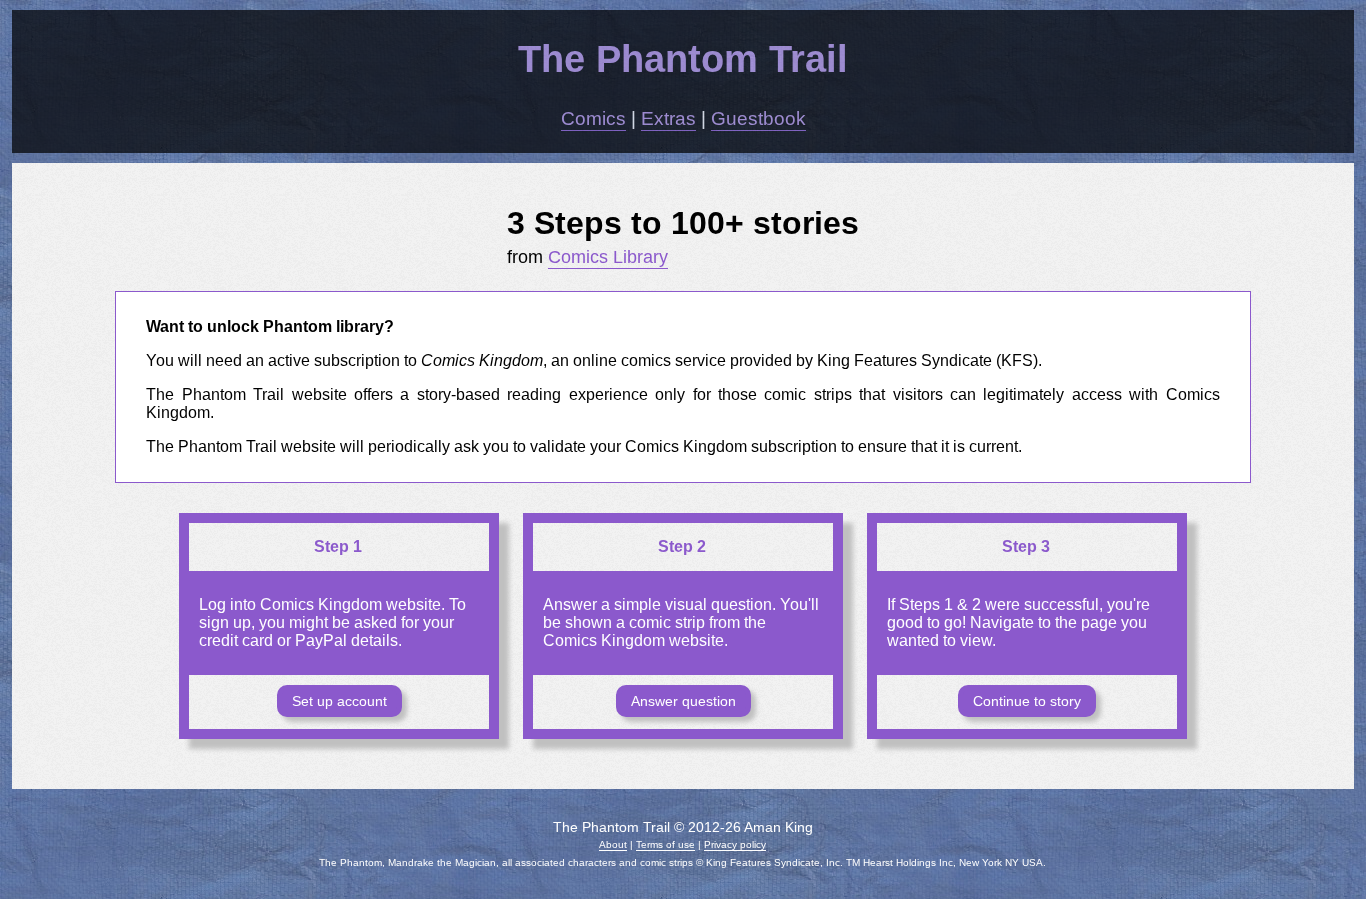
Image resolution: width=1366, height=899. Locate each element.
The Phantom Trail (683, 58)
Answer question (683, 701)
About (613, 844)
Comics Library (608, 257)
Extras (668, 118)
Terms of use (665, 844)
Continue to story (1027, 701)
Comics (593, 118)
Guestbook (758, 118)
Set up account (339, 701)
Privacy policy (735, 844)
